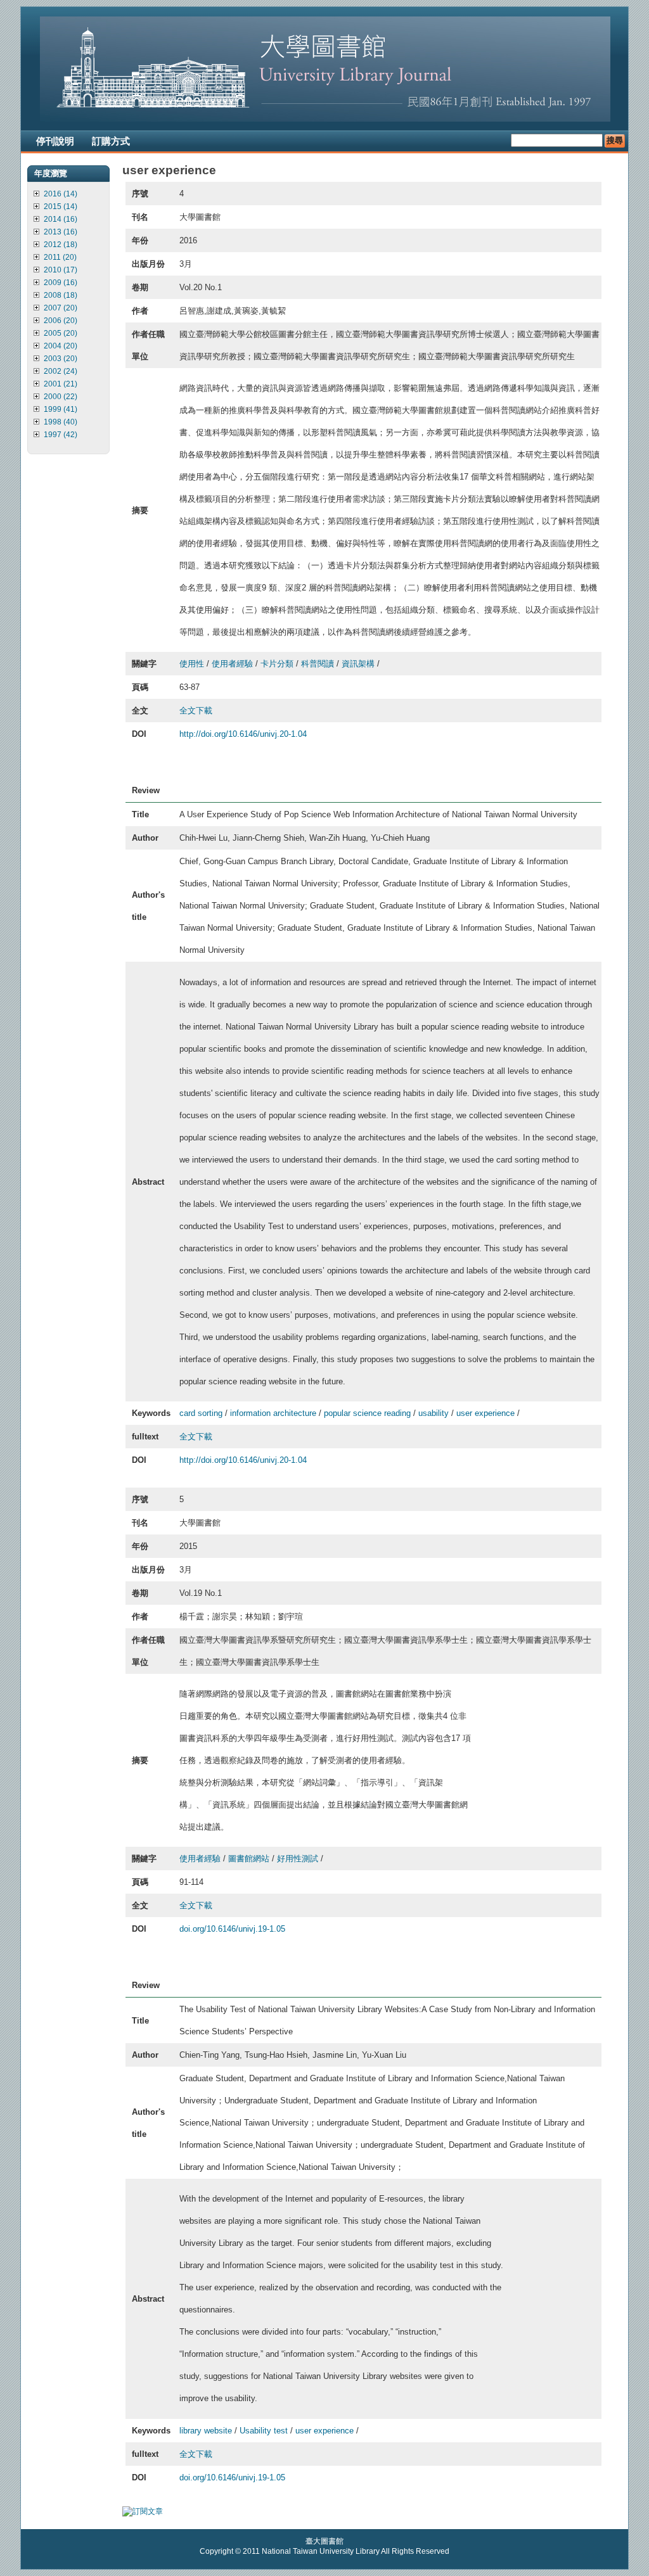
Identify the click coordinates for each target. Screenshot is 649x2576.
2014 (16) (61, 219)
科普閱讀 (318, 664)
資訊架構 (358, 664)
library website (206, 2431)
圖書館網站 (249, 1859)
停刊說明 (55, 141)
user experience (485, 1413)
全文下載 (196, 711)
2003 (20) (61, 359)
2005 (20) (61, 333)
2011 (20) (60, 257)
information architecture (273, 1413)
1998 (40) (61, 422)
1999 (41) (61, 409)
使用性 (192, 664)
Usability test (264, 2431)
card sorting (201, 1413)
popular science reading (367, 1413)
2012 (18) (61, 245)
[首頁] (325, 119)
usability (434, 1413)
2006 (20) (61, 321)
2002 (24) (61, 371)
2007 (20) (61, 308)
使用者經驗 (232, 664)
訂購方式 (111, 141)
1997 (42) (61, 435)
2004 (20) (61, 346)
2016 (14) (61, 194)
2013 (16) (61, 232)
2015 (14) (61, 207)
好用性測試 (298, 1859)
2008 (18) (61, 295)
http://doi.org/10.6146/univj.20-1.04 (243, 734)
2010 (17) (61, 270)
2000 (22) (61, 397)
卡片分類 (277, 664)
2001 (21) (61, 384)
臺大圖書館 (324, 2541)
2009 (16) (61, 283)
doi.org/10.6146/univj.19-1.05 (232, 1929)
